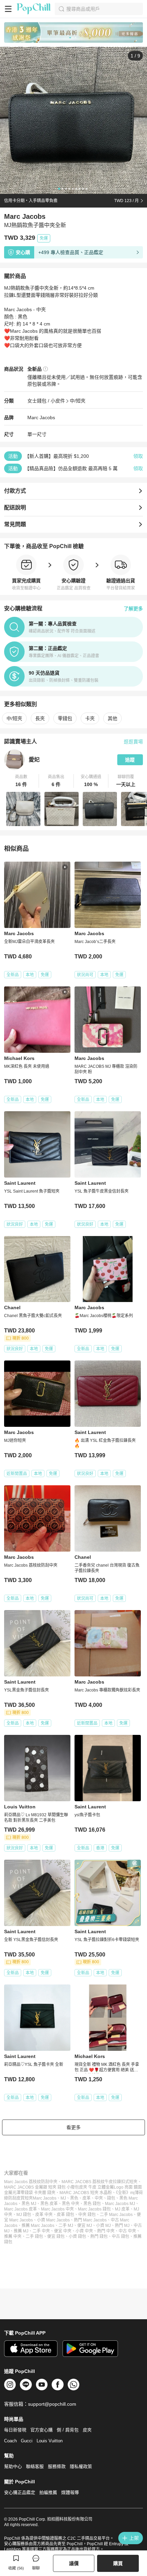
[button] (22, 781)
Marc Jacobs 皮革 (21, 2209)
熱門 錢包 (99, 2236)
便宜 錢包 (56, 2236)
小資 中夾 (84, 2231)
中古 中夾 (127, 2231)
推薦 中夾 (13, 2236)
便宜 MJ (85, 2226)
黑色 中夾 (71, 2204)
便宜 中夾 (63, 2231)
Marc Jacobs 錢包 (94, 2209)
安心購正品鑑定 (20, 2492)
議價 (74, 2563)
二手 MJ (66, 2226)
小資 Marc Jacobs (53, 2220)
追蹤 (130, 760)
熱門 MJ (122, 2226)
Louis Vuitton (50, 2441)
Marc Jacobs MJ (120, 2204)
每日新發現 (15, 2430)
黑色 (74, 2198)
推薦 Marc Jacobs (38, 2226)
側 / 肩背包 (68, 2430)
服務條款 (57, 2466)
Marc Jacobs (41, 417)
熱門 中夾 (106, 2231)
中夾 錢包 (87, 2215)
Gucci (27, 2441)
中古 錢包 (121, 2236)
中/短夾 (78, 401)
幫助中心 (13, 2466)
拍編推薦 (48, 2492)
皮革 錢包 (65, 2215)
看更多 (73, 2127)
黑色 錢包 (92, 2204)
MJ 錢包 (24, 2215)
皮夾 (87, 2430)
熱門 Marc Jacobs (90, 2220)
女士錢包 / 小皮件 (46, 401)
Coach (10, 2441)
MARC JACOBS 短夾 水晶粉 (86, 2193)
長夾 (40, 718)
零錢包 (65, 718)
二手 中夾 (41, 2231)
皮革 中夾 (44, 2215)
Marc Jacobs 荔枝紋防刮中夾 (31, 2182)
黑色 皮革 (49, 2204)
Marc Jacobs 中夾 (57, 2209)
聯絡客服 (35, 2466)
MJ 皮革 (122, 2209)
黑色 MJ (29, 2204)
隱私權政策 (81, 2466)
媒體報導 (70, 2492)
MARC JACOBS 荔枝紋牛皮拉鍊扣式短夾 (99, 2182)
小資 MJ (103, 2226)
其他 (112, 718)
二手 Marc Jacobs (116, 2215)
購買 (118, 2563)
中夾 (99, 2198)
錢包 (111, 2198)
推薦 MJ (21, 2231)
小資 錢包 (77, 2236)
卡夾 (90, 718)
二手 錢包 (34, 2236)
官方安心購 (42, 2430)
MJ (63, 2198)
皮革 (86, 2198)
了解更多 (133, 609)
